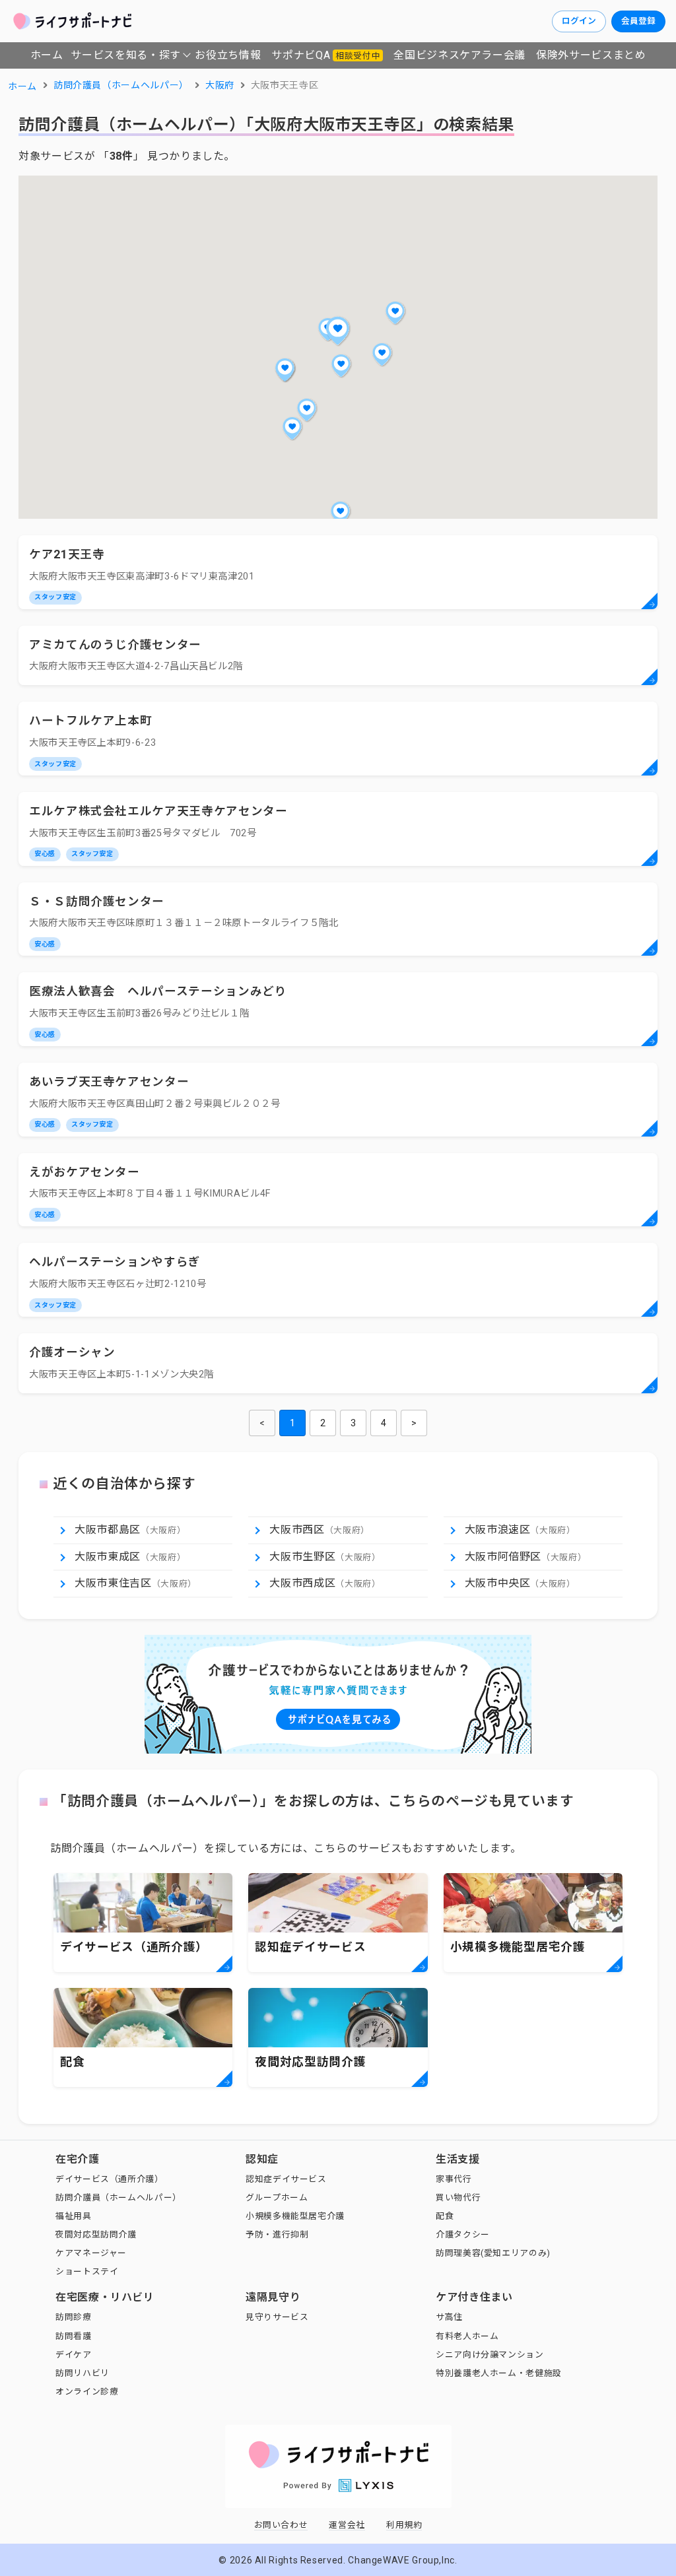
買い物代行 (458, 2197)
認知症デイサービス (286, 2179)
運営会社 (347, 2525)
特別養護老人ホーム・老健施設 (499, 2373)
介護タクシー (463, 2234)
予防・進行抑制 (277, 2234)
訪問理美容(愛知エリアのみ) (493, 2253)
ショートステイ (87, 2271)
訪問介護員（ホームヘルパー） (118, 2197)
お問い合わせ (281, 2525)
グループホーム (277, 2197)
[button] (338, 331)
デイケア (74, 2355)
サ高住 (449, 2317)
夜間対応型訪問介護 (96, 2234)
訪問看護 (74, 2336)
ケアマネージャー (91, 2253)
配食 (445, 2216)
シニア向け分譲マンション (490, 2355)
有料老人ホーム (467, 2336)
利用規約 (404, 2525)
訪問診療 (74, 2317)
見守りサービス (277, 2317)
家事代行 (454, 2179)
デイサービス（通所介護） (110, 2179)
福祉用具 (74, 2216)
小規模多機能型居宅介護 (295, 2216)
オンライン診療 (87, 2392)
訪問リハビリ (83, 2373)
